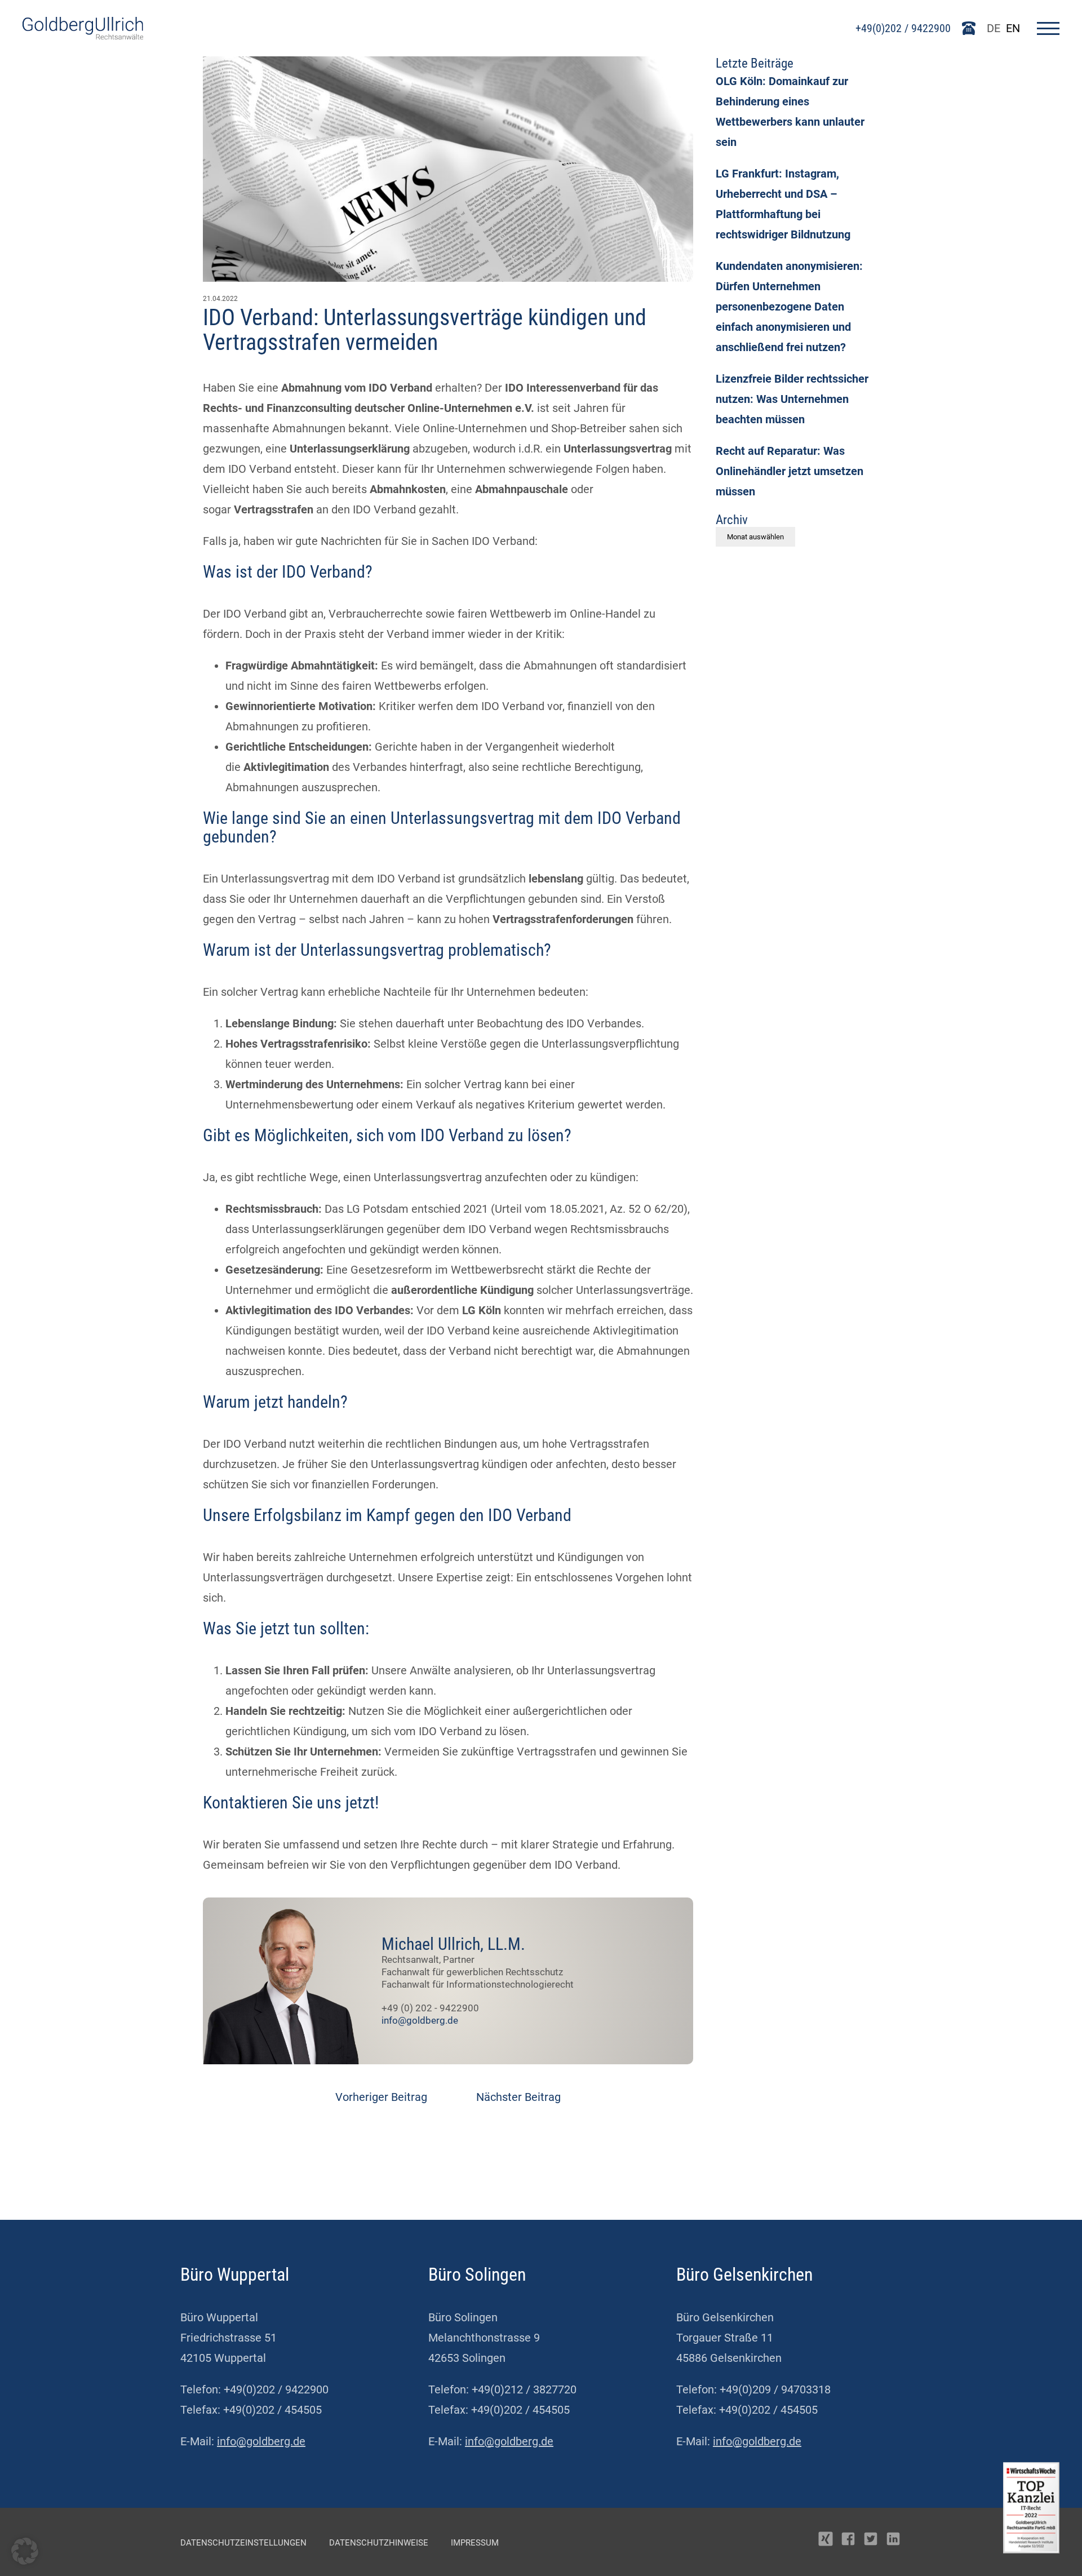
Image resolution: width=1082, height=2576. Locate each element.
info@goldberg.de (420, 2020)
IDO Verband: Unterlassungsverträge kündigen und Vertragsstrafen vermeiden (425, 330)
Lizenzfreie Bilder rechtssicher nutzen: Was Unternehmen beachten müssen (792, 399)
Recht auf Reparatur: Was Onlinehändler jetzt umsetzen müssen (790, 471)
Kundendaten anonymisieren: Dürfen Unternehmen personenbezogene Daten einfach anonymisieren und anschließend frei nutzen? (789, 307)
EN (1013, 28)
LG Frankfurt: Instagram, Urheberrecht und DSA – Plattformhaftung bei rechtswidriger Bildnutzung (783, 204)
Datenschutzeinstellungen (243, 2543)
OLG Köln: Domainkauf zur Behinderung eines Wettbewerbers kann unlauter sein (790, 112)
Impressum (475, 2543)
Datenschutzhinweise (379, 2543)
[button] (25, 2551)
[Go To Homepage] (83, 36)
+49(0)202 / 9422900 (903, 28)
